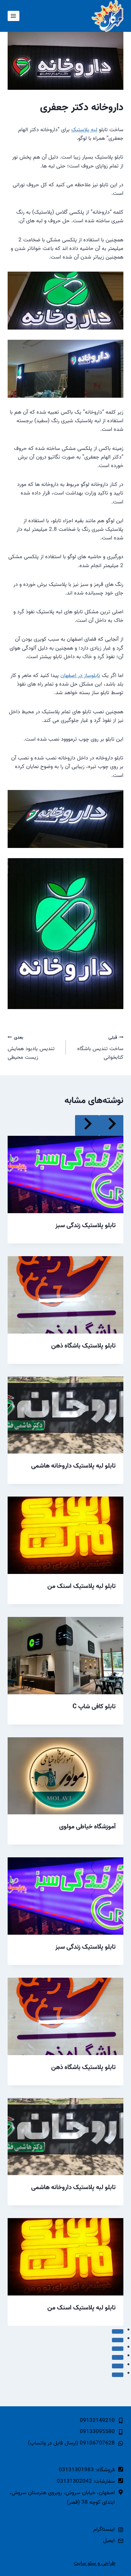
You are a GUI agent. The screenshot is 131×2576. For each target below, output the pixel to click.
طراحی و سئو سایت (95, 2563)
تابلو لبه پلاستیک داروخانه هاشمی (73, 1466)
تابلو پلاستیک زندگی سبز (86, 1226)
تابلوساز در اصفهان (80, 676)
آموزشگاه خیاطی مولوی (87, 1827)
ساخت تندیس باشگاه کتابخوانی (100, 1048)
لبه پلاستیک (84, 130)
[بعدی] (87, 1125)
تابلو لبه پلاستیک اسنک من (82, 1586)
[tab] (118, 2331)
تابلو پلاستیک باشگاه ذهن (83, 1346)
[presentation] (65, 1174)
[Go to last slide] (111, 1125)
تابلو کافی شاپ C (94, 1707)
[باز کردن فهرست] (14, 16)
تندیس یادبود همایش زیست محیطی (31, 1048)
